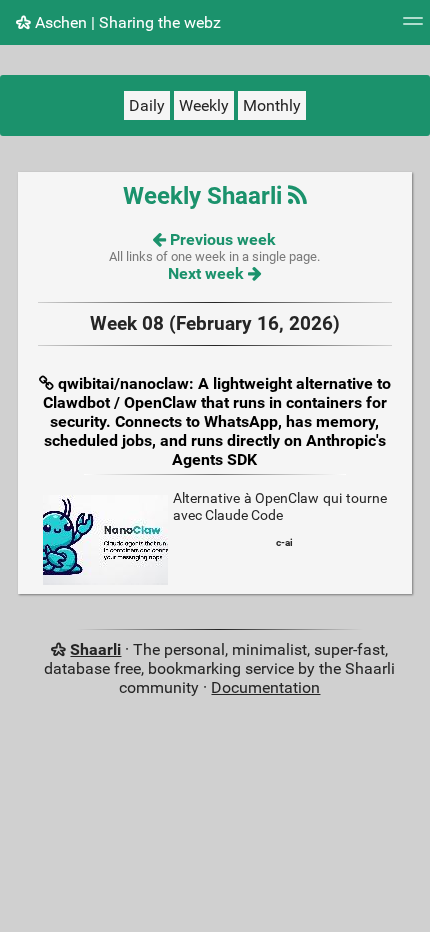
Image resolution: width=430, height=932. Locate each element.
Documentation (265, 687)
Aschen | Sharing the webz (126, 22)
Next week (208, 273)
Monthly (272, 105)
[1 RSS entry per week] (297, 196)
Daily (147, 105)
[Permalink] (48, 383)
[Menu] (413, 27)
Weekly (204, 105)
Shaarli (95, 649)
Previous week (221, 239)
